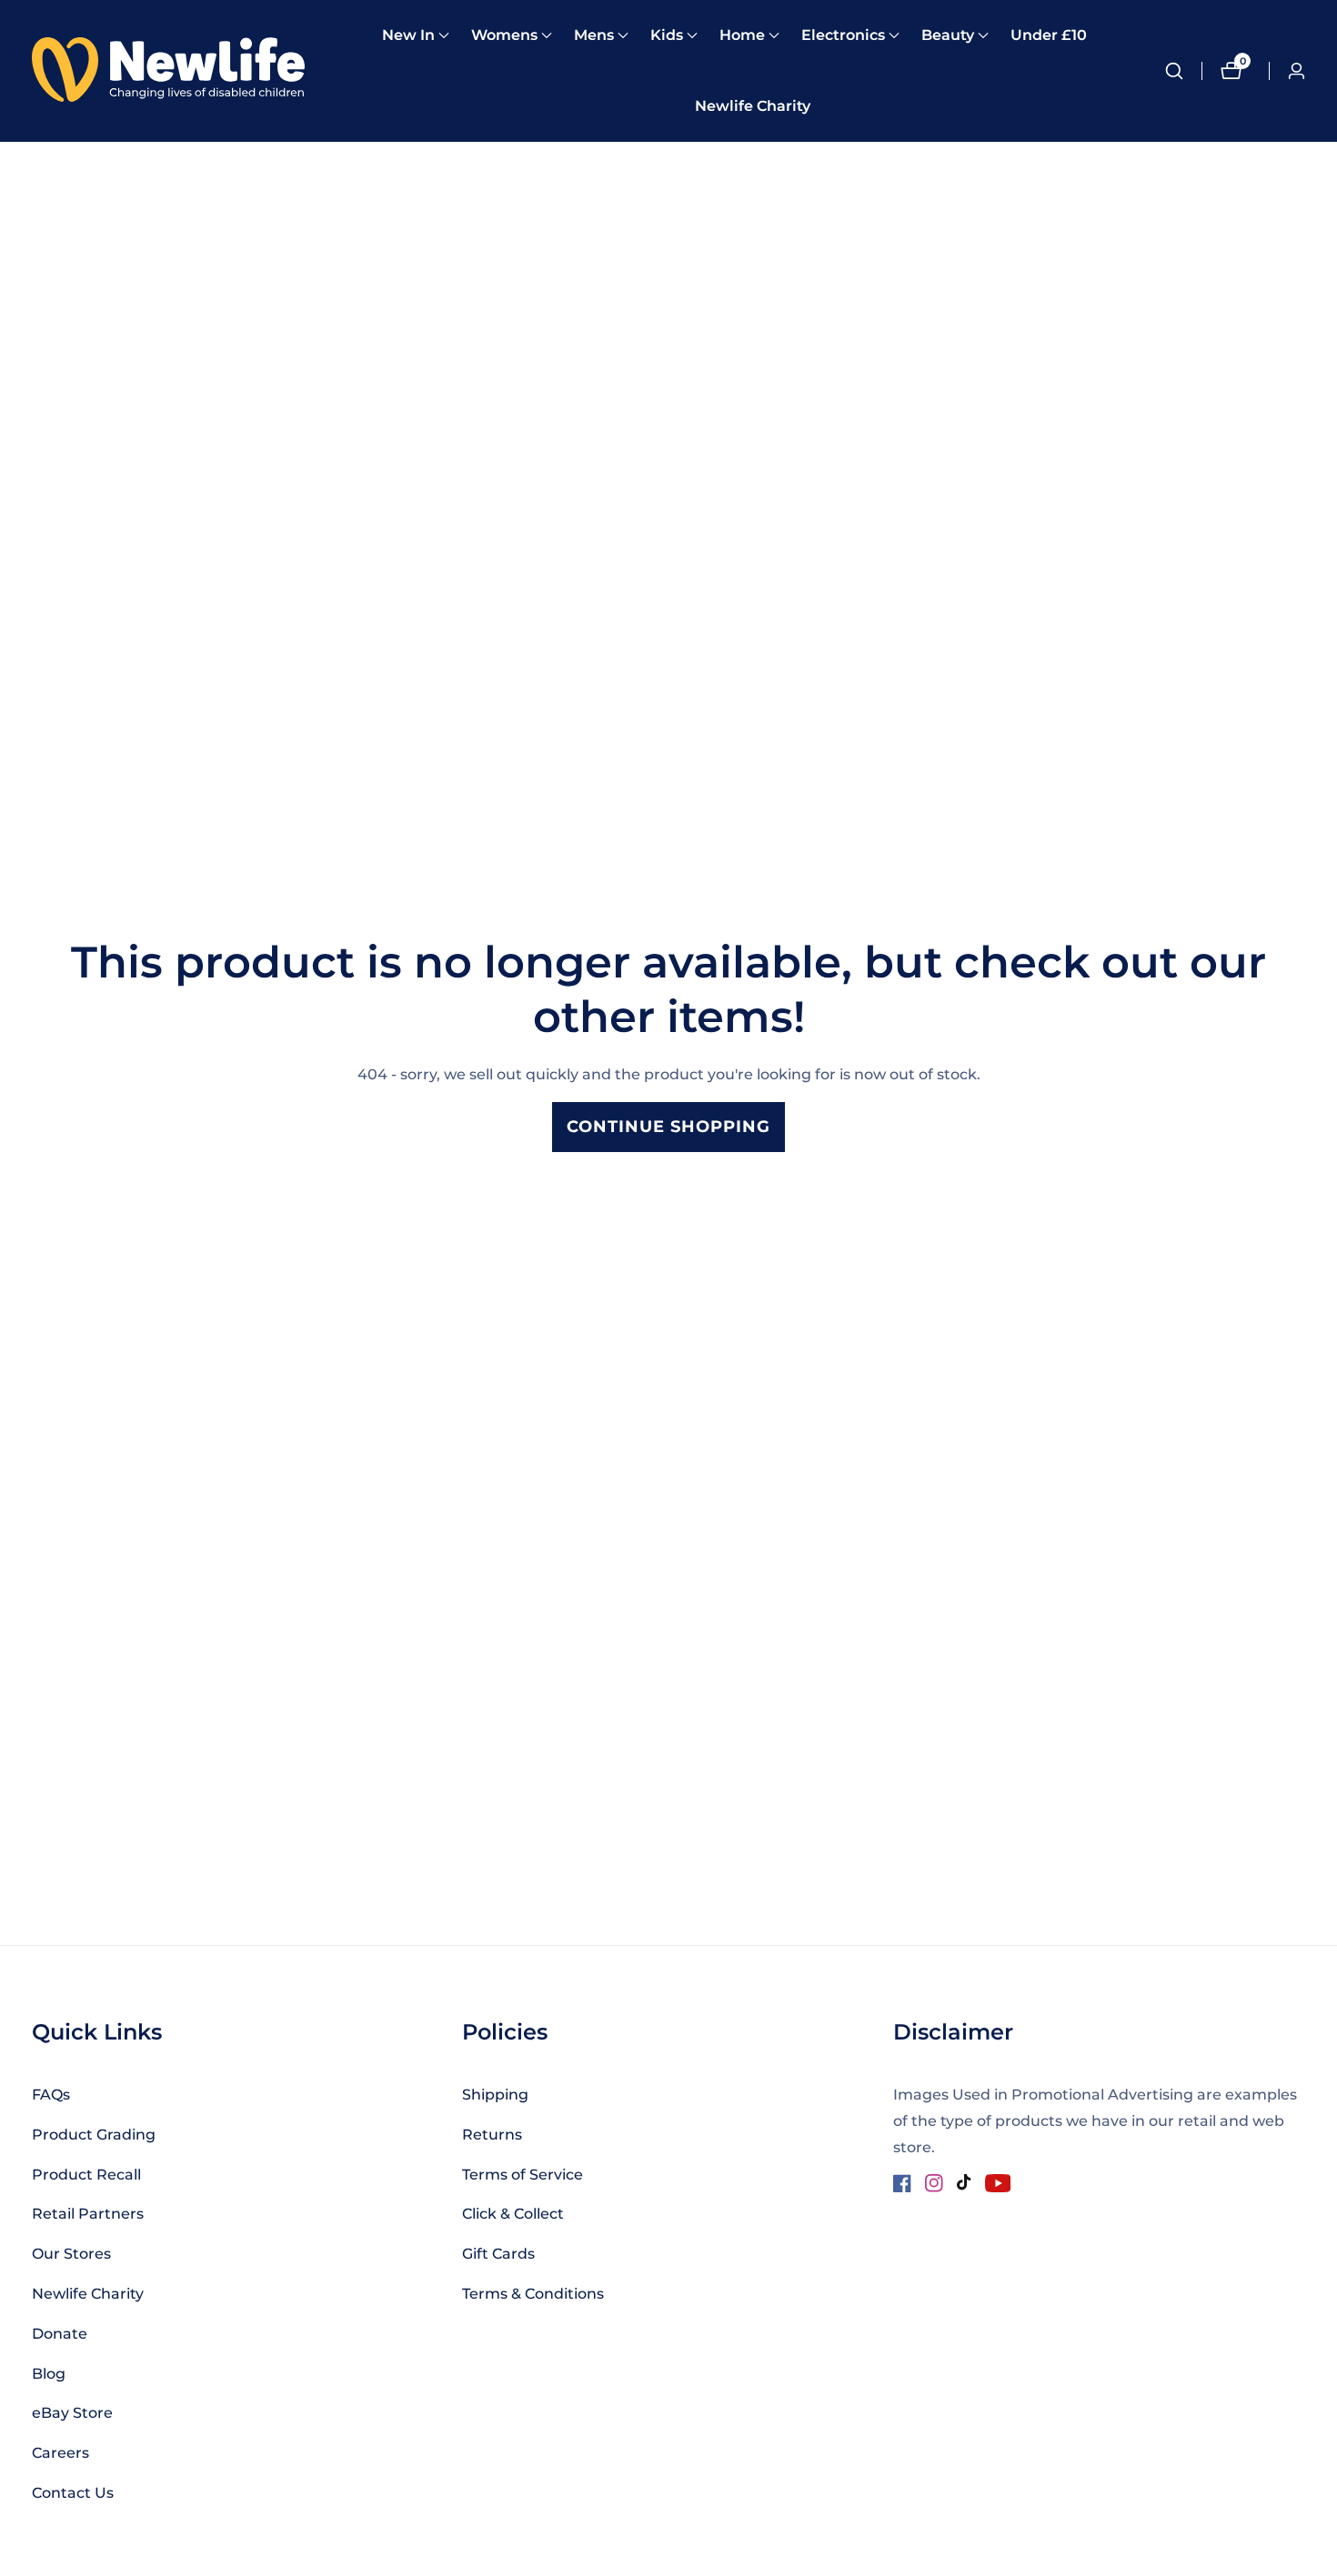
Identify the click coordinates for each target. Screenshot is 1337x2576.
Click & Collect (513, 2214)
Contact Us (73, 2493)
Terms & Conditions (533, 2294)
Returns (492, 2135)
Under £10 (1049, 35)
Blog (49, 2374)
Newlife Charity (753, 106)
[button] (408, 35)
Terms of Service (523, 2175)
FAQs (51, 2095)
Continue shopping (668, 1127)
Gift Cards (498, 2254)
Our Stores (71, 2254)
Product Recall (86, 2175)
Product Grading (94, 2135)
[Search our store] (1183, 71)
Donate (60, 2334)
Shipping (495, 2095)
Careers (60, 2453)
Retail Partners (88, 2214)
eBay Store (72, 2413)
